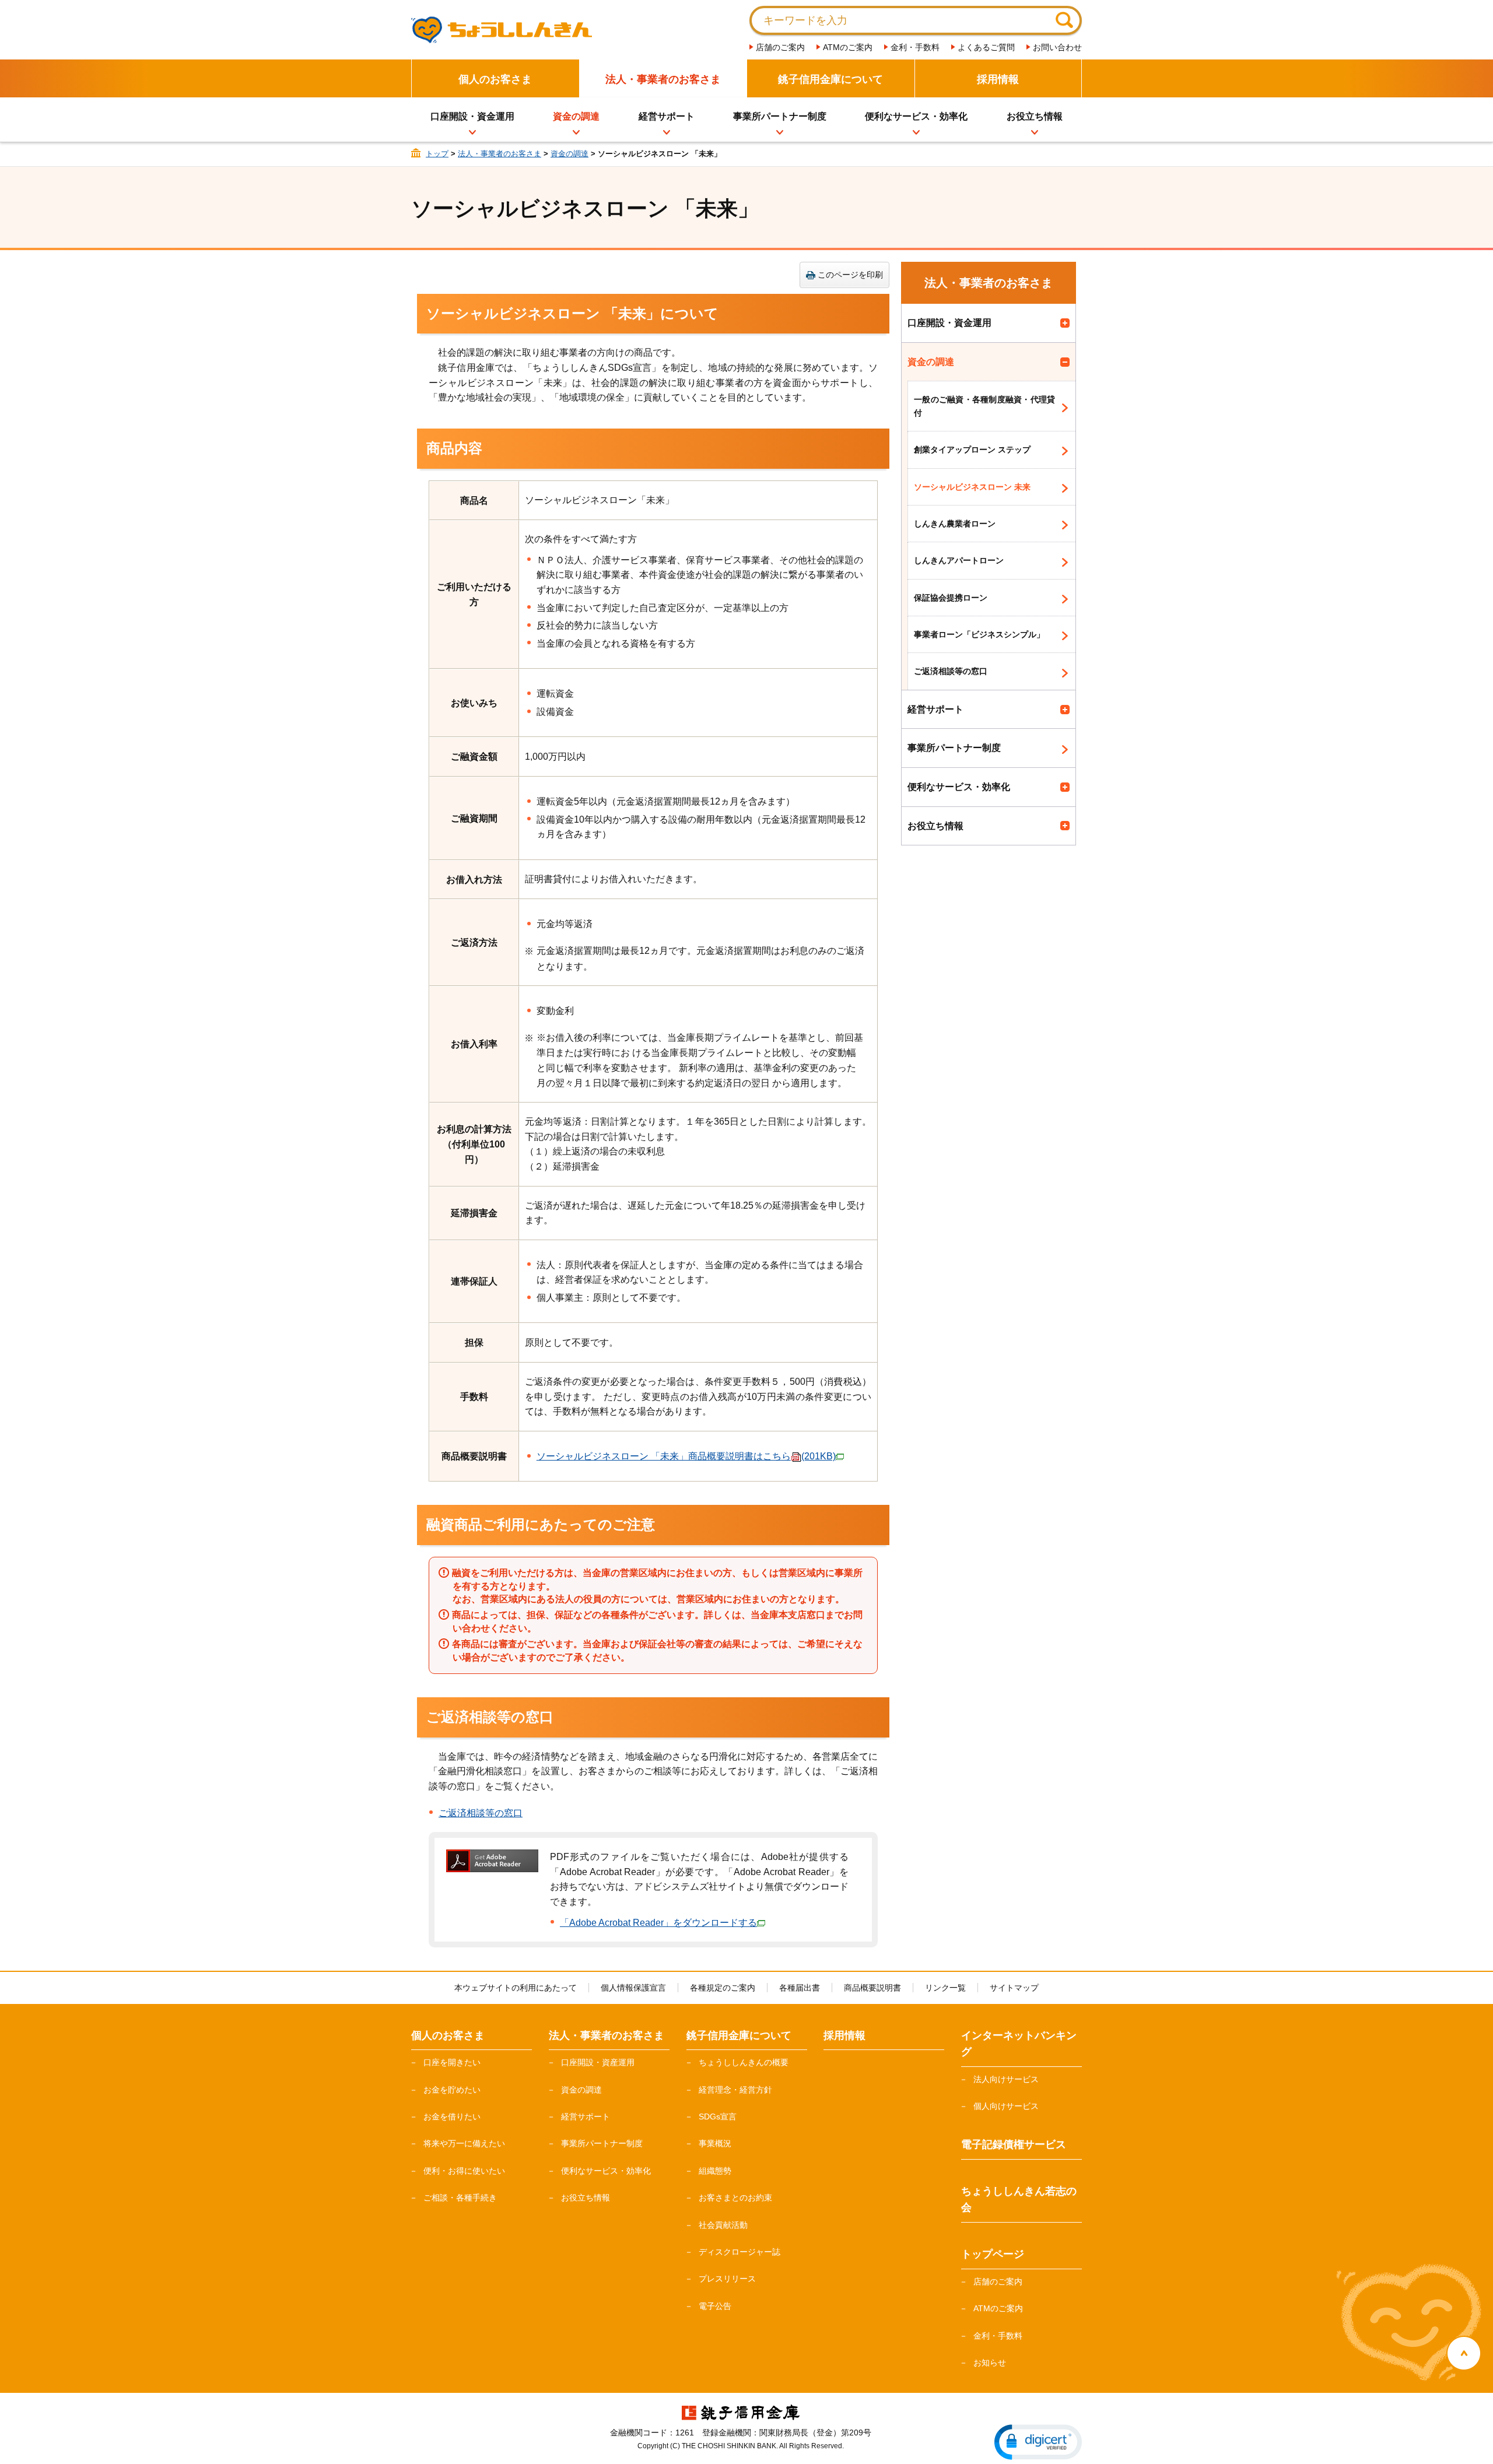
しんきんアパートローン (959, 560)
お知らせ (990, 2363)
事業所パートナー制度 (780, 116)
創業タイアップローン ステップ (972, 450)
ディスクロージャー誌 (740, 2252)
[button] (1038, 2442)
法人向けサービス (1006, 2079)
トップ (437, 154)
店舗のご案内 (780, 47)
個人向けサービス (1006, 2106)
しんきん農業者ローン (955, 524)
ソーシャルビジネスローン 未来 (972, 487)
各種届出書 (800, 1988)
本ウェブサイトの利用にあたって (516, 1988)
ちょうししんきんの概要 (744, 2062)
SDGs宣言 (718, 2116)
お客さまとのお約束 (735, 2198)
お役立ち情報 (1035, 116)
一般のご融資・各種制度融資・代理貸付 (984, 406)
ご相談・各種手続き (460, 2198)
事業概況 (715, 2143)
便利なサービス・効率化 (916, 116)
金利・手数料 (915, 47)
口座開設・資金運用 (472, 116)
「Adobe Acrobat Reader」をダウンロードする (658, 1923)
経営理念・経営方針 (735, 2090)
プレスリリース (727, 2279)
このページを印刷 (850, 275)
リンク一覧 (945, 1988)
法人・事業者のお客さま (663, 79)
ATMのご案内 (848, 47)
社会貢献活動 (723, 2225)
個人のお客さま (495, 79)
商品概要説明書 (872, 1988)
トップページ (993, 2254)
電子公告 (715, 2306)
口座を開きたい (452, 2062)
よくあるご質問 (986, 47)
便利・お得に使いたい (464, 2171)
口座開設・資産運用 (598, 2062)
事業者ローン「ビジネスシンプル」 (979, 634)
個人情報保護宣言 (633, 1988)
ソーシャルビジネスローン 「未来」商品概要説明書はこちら (686, 1456)
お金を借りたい (452, 2116)
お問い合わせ (1057, 47)
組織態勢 (715, 2171)
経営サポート (667, 116)
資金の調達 (576, 116)
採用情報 (998, 79)
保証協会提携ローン (951, 598)
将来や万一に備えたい (464, 2143)
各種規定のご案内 (723, 1988)
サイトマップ (1014, 1988)
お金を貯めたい (452, 2090)
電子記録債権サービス (1014, 2144)
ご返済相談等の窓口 (481, 1813)
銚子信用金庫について (830, 79)
